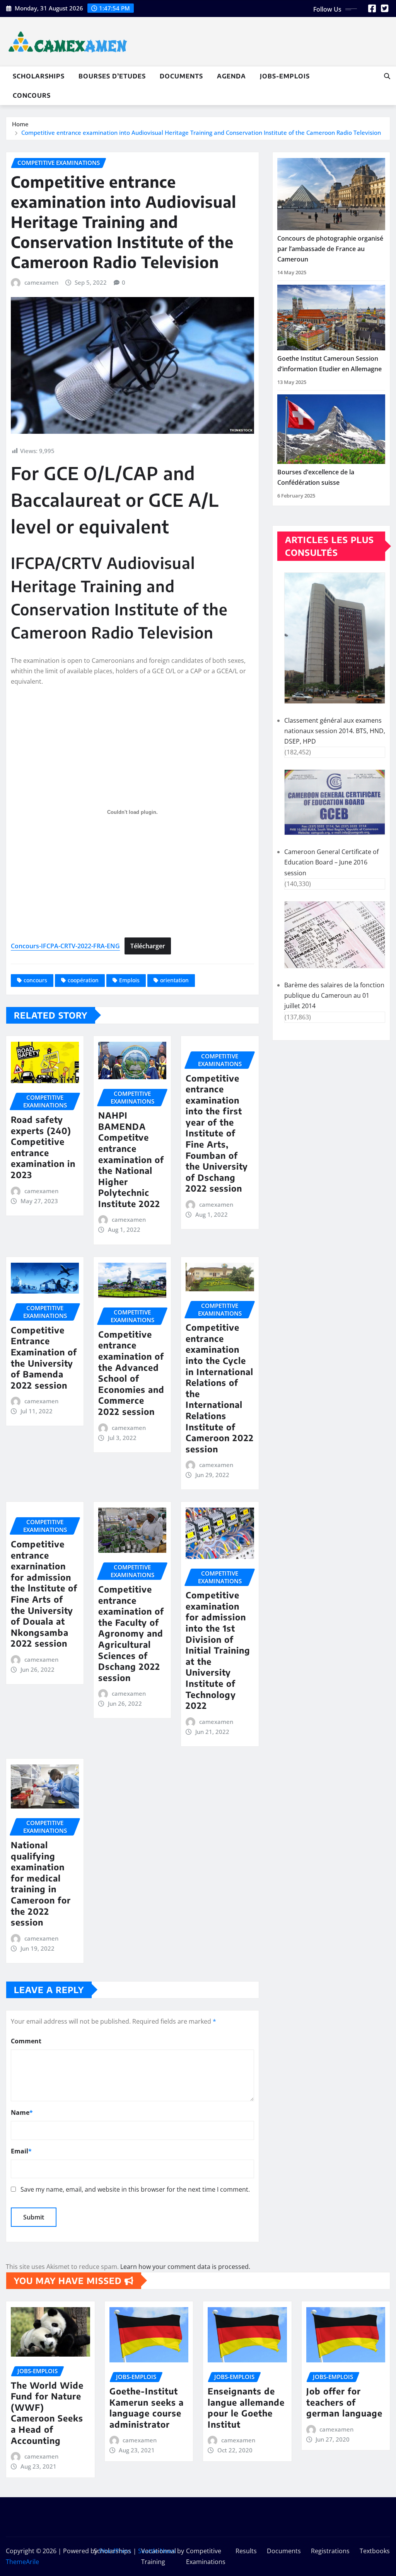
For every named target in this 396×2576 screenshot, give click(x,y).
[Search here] (387, 76)
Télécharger (148, 946)
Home (20, 124)
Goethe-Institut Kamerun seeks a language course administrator (147, 2408)
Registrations (330, 2551)
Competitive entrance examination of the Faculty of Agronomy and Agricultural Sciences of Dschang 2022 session (131, 1633)
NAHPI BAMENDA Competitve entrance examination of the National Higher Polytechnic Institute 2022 (131, 1159)
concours (35, 980)
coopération (83, 980)
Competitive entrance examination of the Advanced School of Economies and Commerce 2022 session (131, 1373)
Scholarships (39, 76)
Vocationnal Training (159, 2556)
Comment (26, 2041)
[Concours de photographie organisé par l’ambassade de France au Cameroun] (331, 194)
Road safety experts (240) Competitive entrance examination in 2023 (43, 1147)
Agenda (231, 76)
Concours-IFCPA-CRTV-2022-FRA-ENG (65, 946)
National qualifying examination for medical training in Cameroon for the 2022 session (41, 1883)
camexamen (41, 282)
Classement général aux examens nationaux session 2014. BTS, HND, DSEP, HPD (335, 731)
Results (246, 2551)
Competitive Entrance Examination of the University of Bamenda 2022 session (44, 1358)
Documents (181, 76)
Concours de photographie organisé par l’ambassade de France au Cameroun (330, 249)
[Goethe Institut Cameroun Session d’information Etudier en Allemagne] (331, 318)
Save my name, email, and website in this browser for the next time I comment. (135, 2189)
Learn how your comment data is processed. (185, 2267)
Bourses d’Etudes (112, 76)
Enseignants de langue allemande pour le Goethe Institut (246, 2408)
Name (22, 2112)
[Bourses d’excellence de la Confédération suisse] (331, 429)
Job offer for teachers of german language (344, 2402)
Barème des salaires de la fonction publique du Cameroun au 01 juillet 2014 (334, 995)
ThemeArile (22, 2562)
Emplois (129, 980)
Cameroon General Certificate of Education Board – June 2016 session (331, 862)
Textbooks (375, 2551)
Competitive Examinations (206, 2556)
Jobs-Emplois (285, 76)
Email (21, 2151)
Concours (32, 95)
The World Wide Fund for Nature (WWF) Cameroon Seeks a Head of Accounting (47, 2413)
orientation (174, 980)
